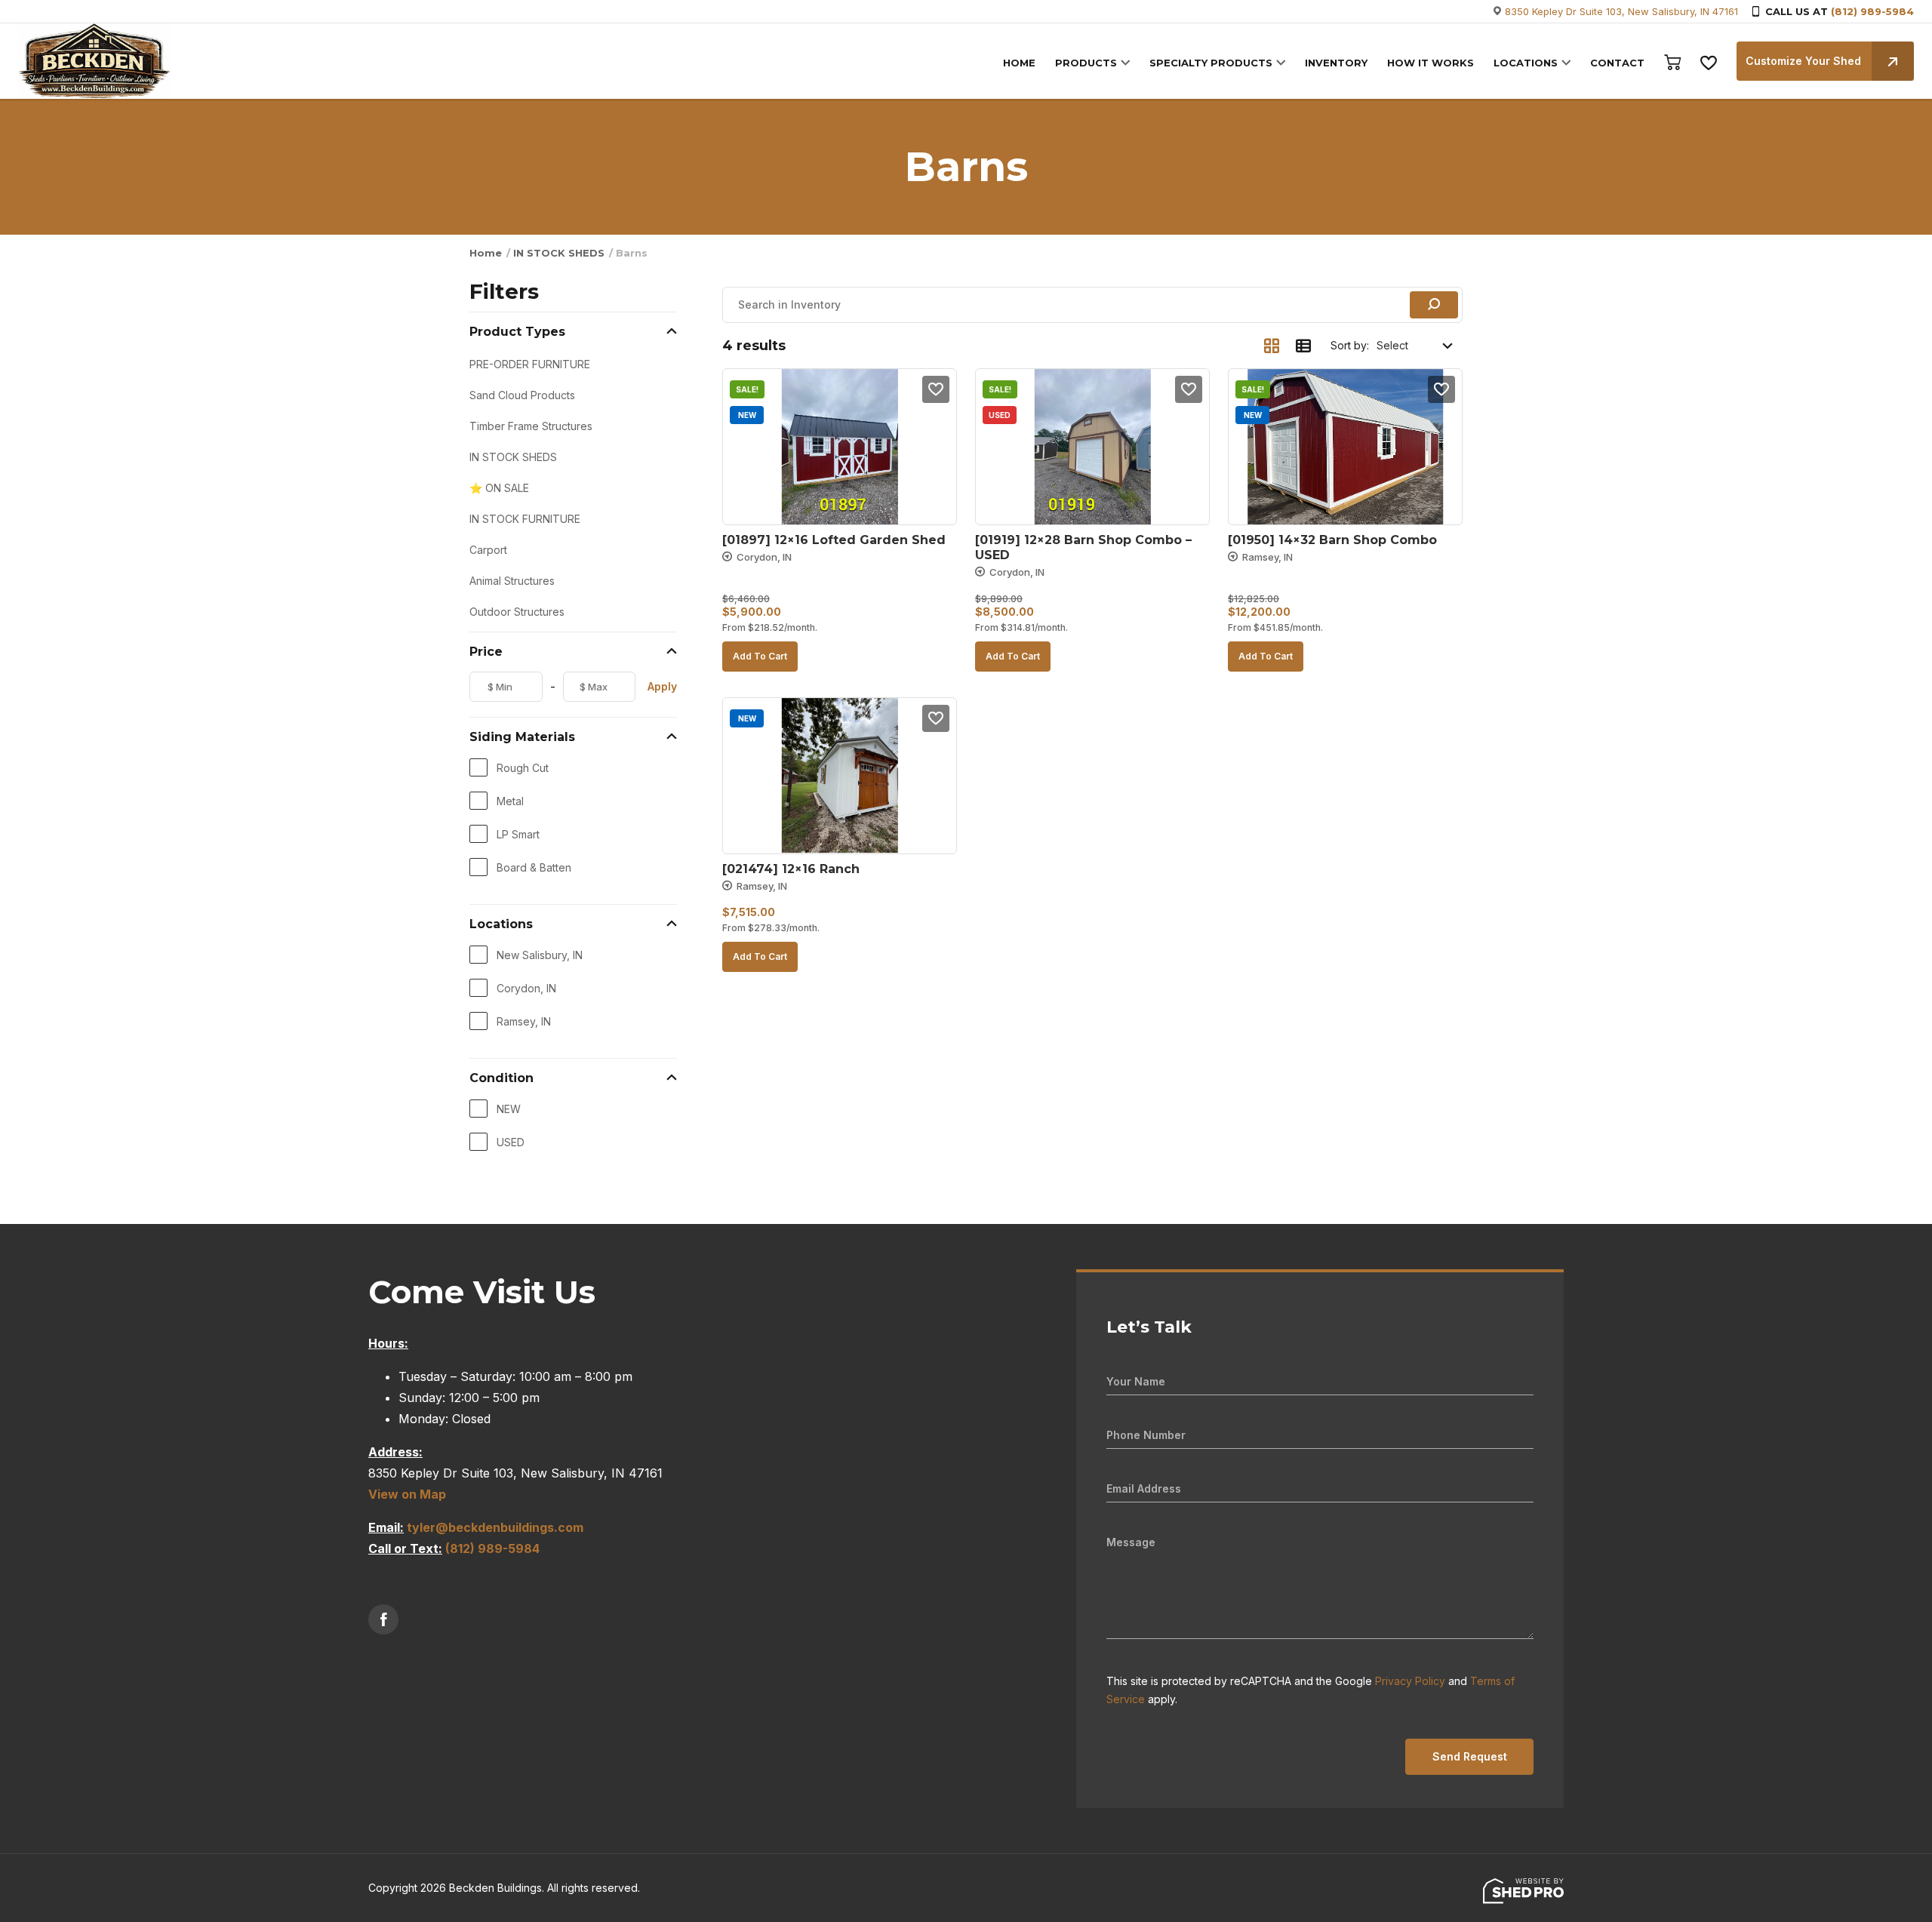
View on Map (407, 1494)
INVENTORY (1336, 63)
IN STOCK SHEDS (559, 253)
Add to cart (760, 656)
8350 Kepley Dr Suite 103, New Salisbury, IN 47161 (1621, 11)
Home (486, 253)
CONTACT (1617, 63)
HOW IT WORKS (1431, 63)
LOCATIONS (1526, 63)
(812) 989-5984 (1872, 11)
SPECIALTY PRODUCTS (1211, 63)
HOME (1019, 63)
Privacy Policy (1410, 1681)
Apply (662, 686)
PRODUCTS (1086, 63)
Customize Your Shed (1803, 61)
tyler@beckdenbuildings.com (495, 1527)
